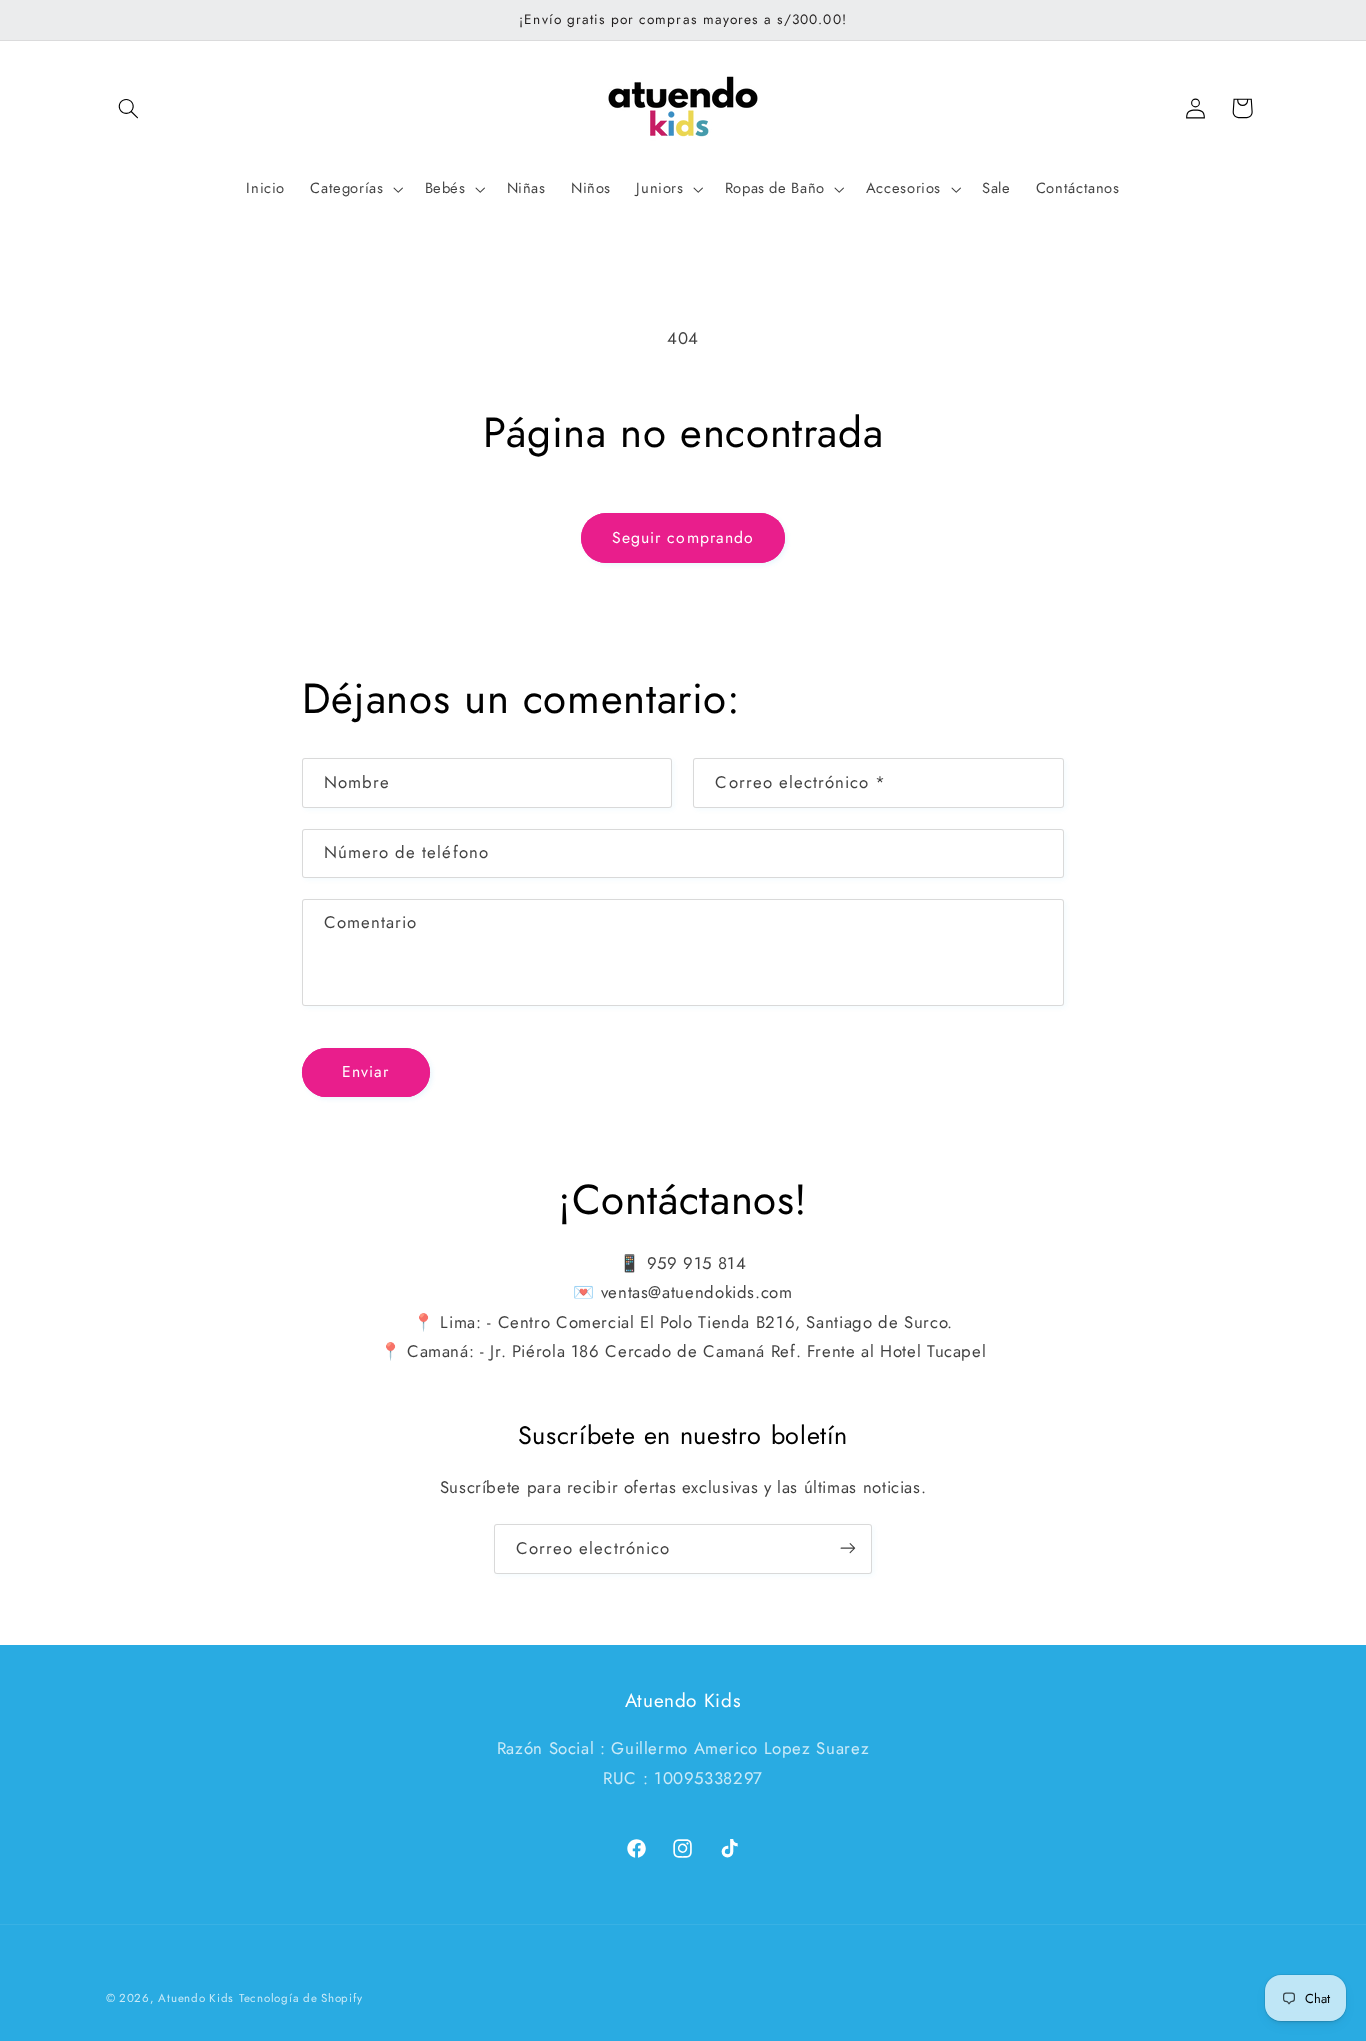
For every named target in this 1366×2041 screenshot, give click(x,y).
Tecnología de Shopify (300, 1998)
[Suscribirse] (848, 1548)
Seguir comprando (683, 537)
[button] (129, 108)
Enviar (365, 1071)
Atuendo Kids (196, 1998)
